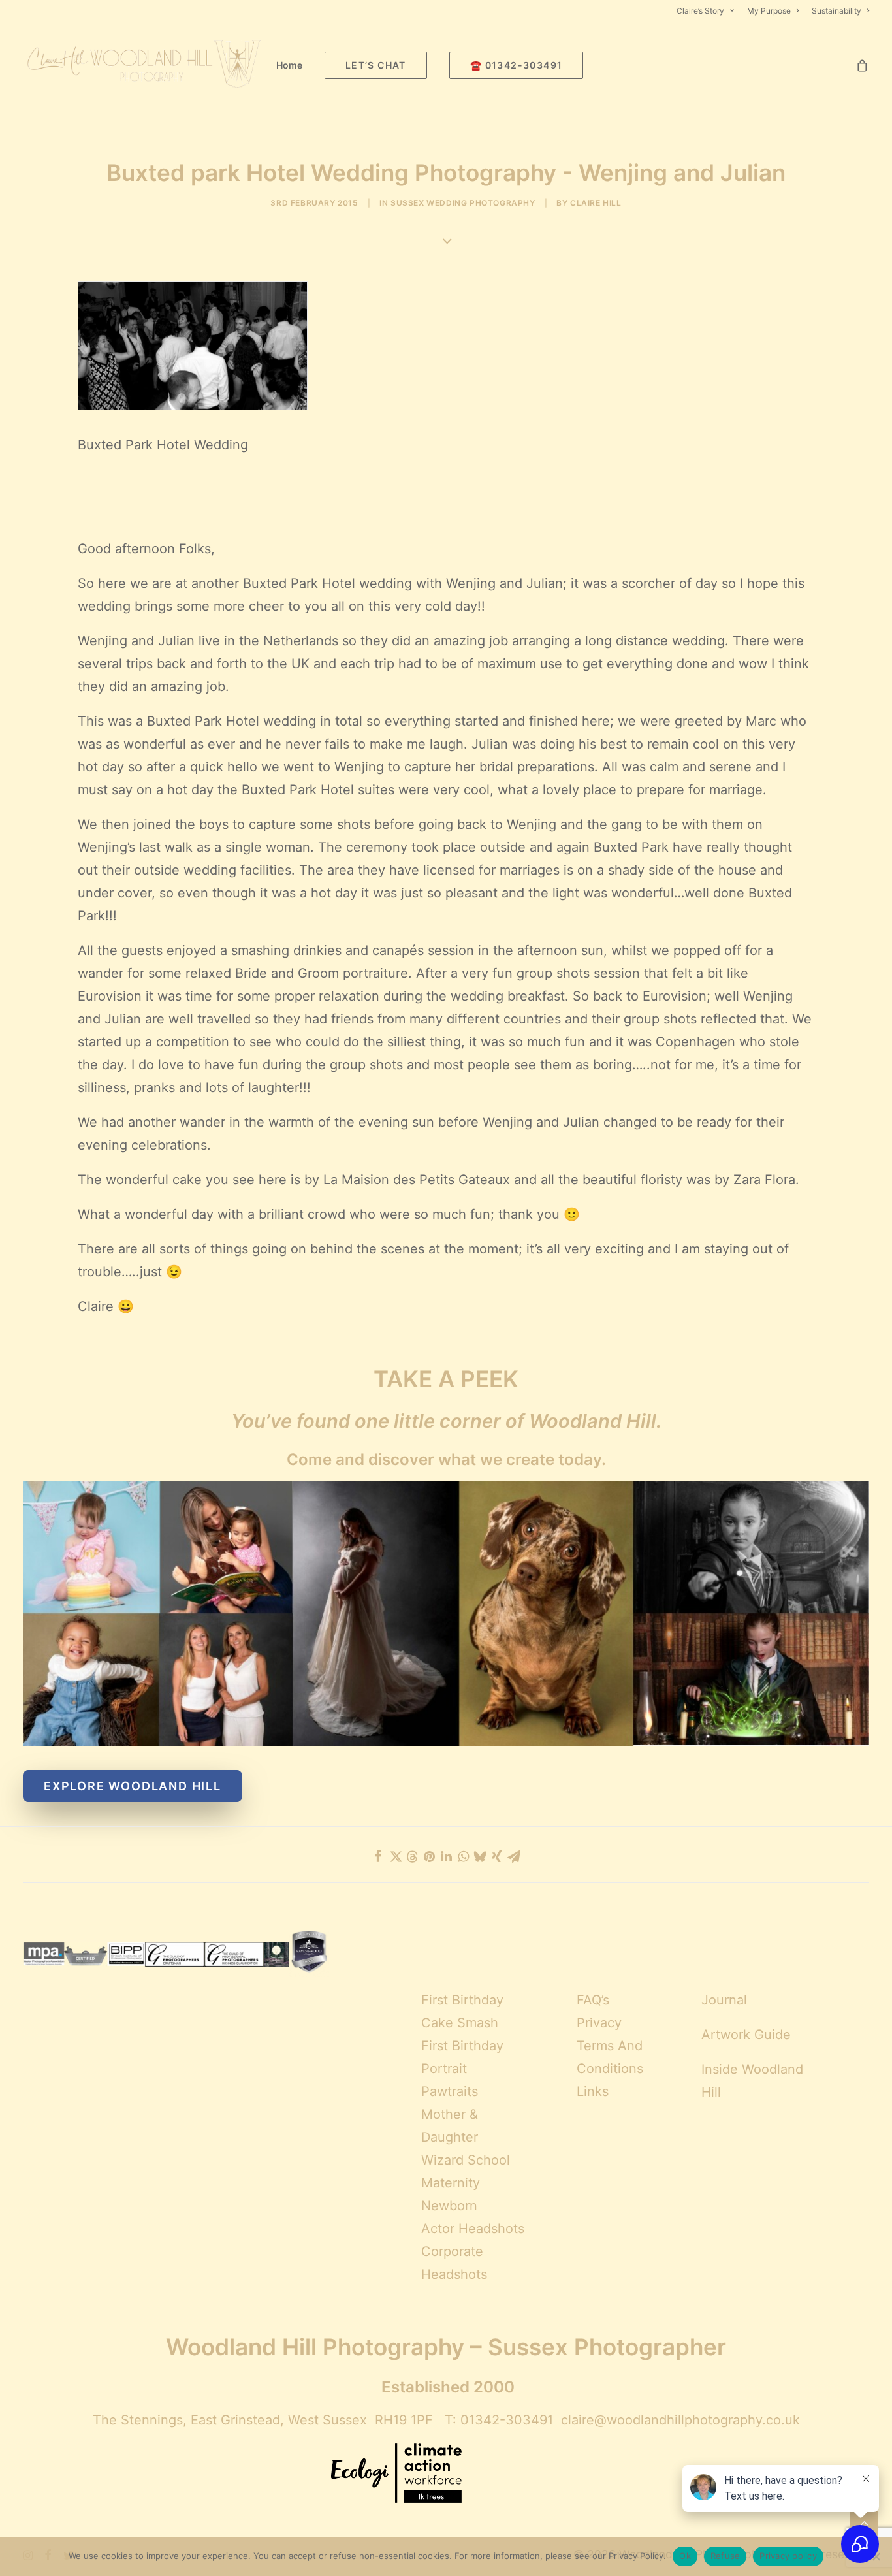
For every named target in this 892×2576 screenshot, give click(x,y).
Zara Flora (764, 1180)
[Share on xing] (497, 1856)
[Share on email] (514, 1856)
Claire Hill (596, 203)
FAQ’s (593, 2000)
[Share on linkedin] (446, 1856)
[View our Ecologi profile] (396, 2475)
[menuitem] (708, 11)
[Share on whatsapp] (463, 1856)
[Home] (446, 1614)
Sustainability (836, 11)
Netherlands (301, 641)
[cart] (863, 65)
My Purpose (769, 11)
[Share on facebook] (378, 1856)
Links (593, 2091)
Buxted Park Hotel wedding (327, 583)
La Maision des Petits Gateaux (415, 1180)
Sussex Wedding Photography (463, 203)
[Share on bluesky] (480, 1856)
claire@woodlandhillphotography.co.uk (680, 2420)
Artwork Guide (746, 2035)
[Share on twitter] (395, 1856)
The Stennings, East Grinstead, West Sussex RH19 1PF (263, 2420)
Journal (724, 2000)
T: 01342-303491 (499, 2420)
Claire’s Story (700, 11)
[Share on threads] (412, 1857)
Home (289, 65)
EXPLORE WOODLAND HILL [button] (133, 1786)
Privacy (599, 2023)
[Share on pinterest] (429, 1856)
